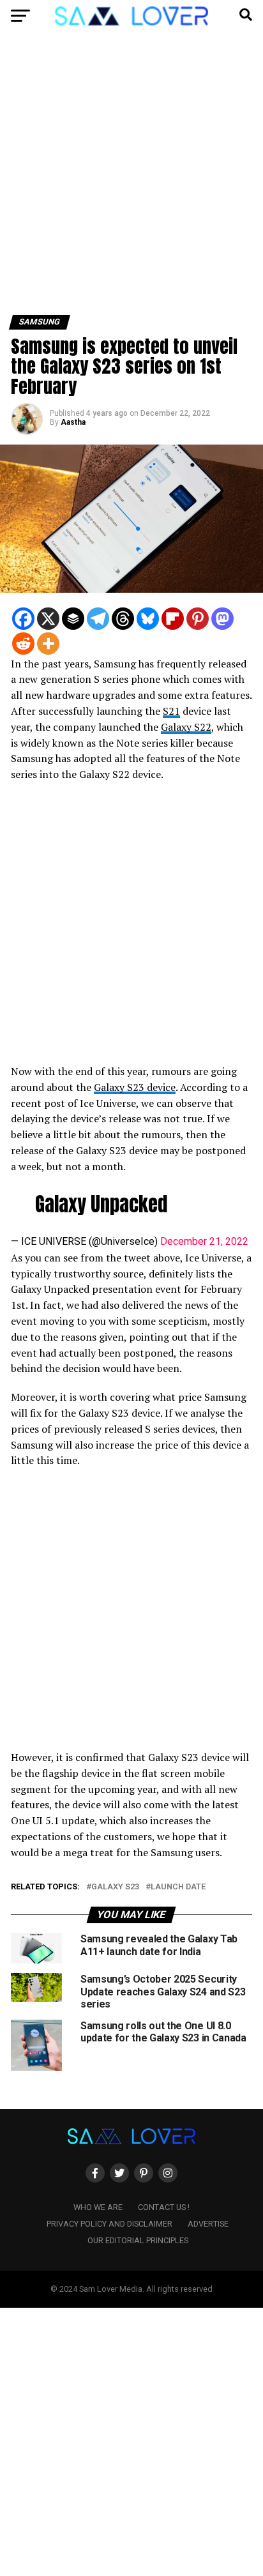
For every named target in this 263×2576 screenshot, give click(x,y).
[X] (48, 619)
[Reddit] (23, 644)
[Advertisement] (131, 178)
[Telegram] (98, 619)
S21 (171, 711)
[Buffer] (73, 619)
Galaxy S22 (186, 727)
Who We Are (98, 2207)
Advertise (208, 2224)
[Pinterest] (198, 619)
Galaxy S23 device (135, 1087)
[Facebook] (23, 619)
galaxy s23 (115, 1887)
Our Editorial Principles (138, 2240)
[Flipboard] (173, 619)
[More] (48, 644)
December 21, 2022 (204, 1241)
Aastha (73, 422)
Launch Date (178, 1887)
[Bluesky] (148, 619)
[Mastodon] (222, 619)
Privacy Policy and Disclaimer (109, 2224)
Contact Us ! (164, 2207)
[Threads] (123, 619)
